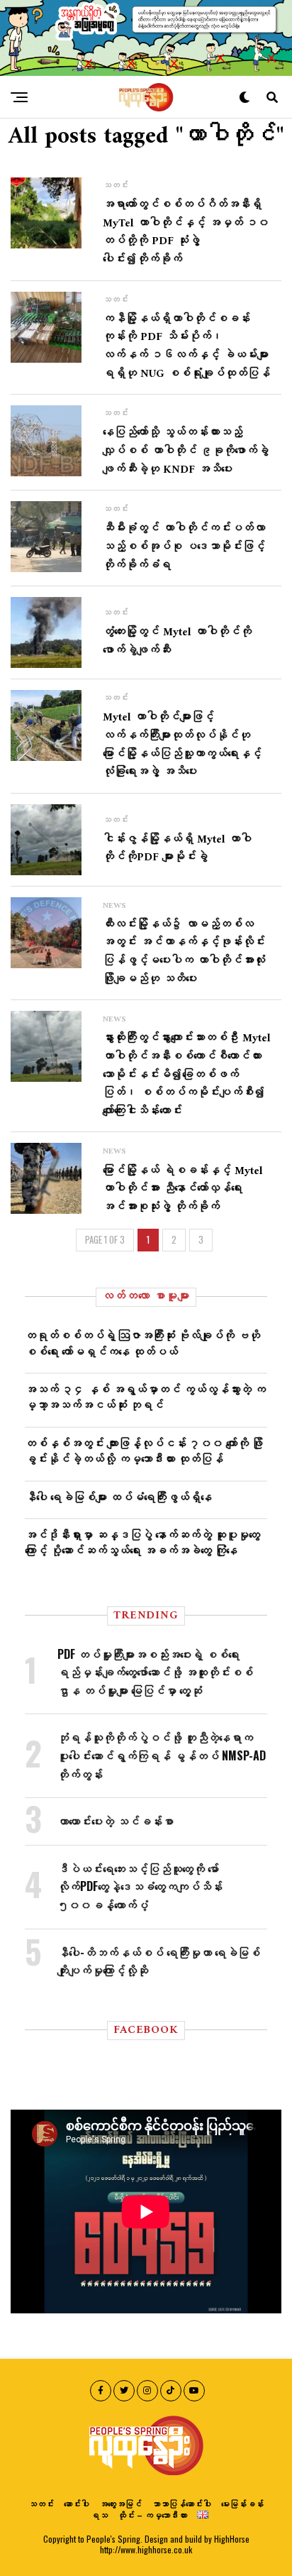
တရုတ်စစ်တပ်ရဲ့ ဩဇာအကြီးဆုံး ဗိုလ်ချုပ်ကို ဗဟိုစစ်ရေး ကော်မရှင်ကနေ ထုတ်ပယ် (142, 1342)
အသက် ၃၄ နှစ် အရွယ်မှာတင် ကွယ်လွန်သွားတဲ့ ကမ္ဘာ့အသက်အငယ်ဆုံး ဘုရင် (145, 1396)
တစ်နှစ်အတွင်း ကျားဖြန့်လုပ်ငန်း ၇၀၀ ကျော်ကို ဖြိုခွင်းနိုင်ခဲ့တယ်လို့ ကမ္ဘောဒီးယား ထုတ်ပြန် (144, 1450)
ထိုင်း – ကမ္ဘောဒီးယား (152, 2515)
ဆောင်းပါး (77, 2503)
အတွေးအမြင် (120, 2503)
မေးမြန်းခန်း (242, 2503)
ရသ (99, 2515)
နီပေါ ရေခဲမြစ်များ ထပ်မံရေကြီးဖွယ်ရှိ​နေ (118, 1496)
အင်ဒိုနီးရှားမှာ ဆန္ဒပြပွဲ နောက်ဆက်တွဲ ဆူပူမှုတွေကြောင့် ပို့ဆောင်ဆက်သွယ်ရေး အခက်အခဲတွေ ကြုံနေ (142, 1542)
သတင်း (41, 2503)
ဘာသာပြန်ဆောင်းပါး (181, 2503)
